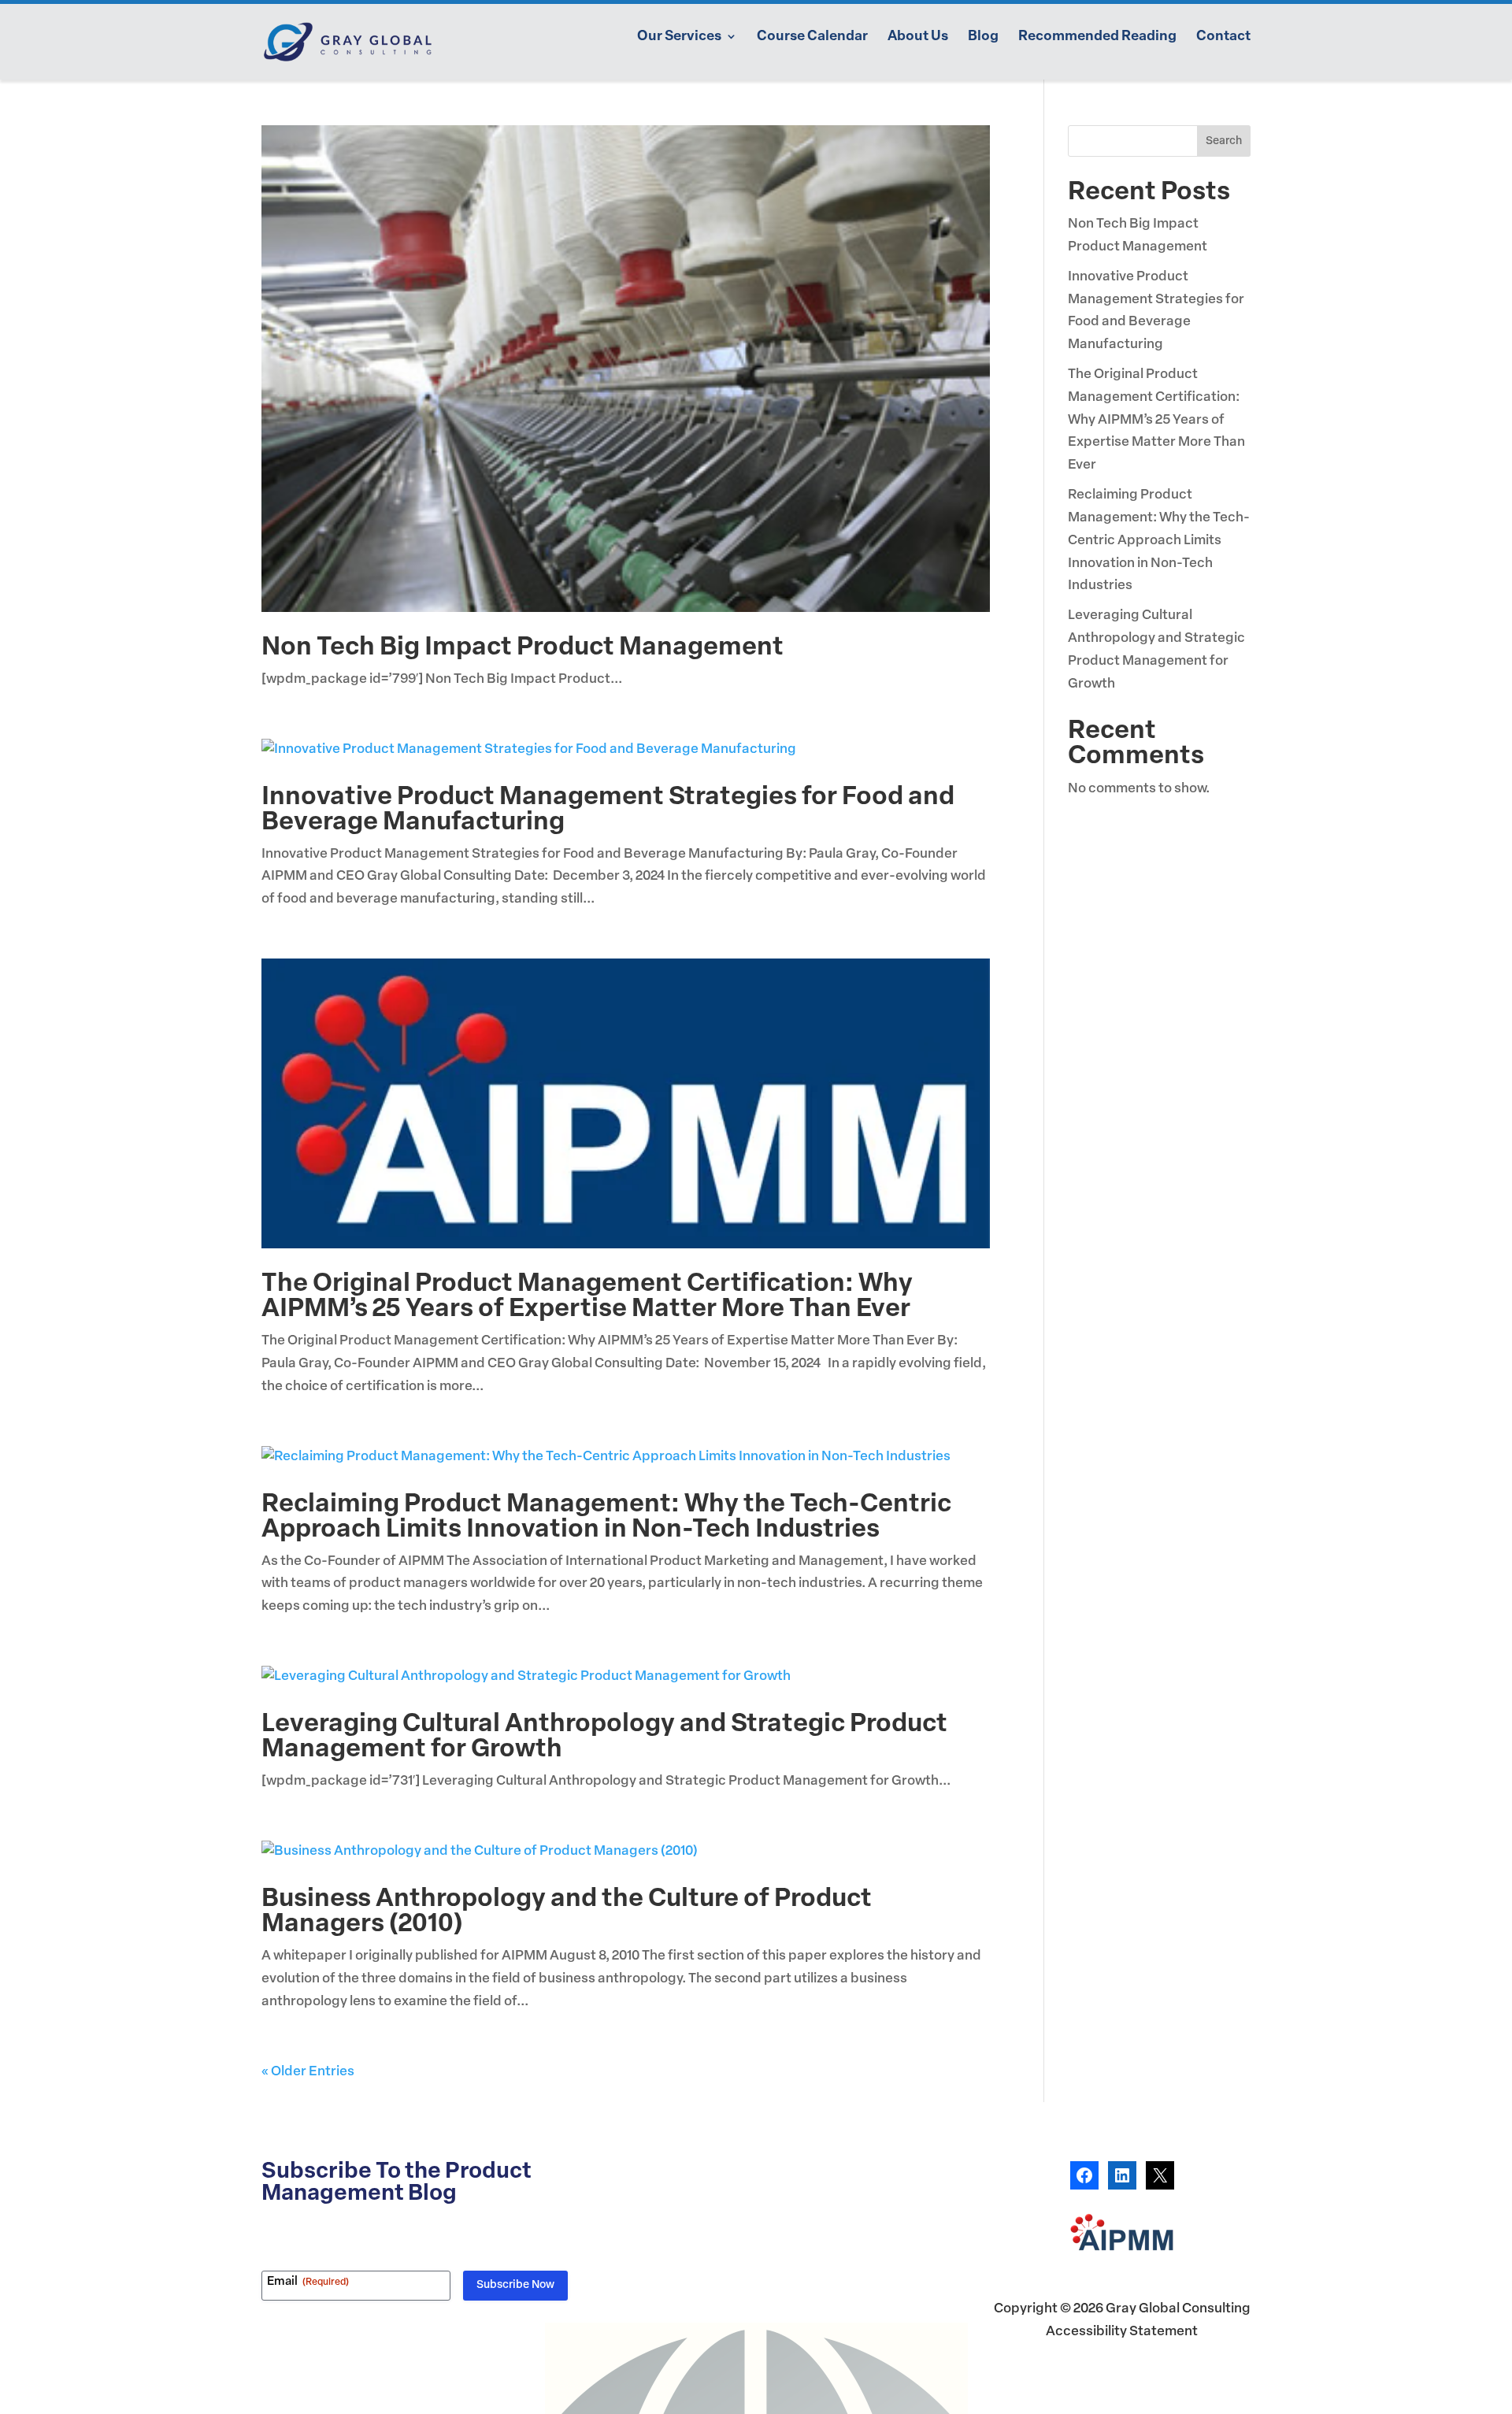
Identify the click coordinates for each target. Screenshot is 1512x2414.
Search (1224, 141)
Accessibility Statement (1122, 2332)
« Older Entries (308, 2072)
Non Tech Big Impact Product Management (523, 648)
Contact (1223, 37)
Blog (983, 37)
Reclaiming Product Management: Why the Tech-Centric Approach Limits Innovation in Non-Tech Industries (606, 1518)
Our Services (679, 37)
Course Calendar (812, 37)
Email (308, 2282)
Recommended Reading (1097, 37)
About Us (918, 37)
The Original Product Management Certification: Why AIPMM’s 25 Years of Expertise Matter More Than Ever (587, 1297)
